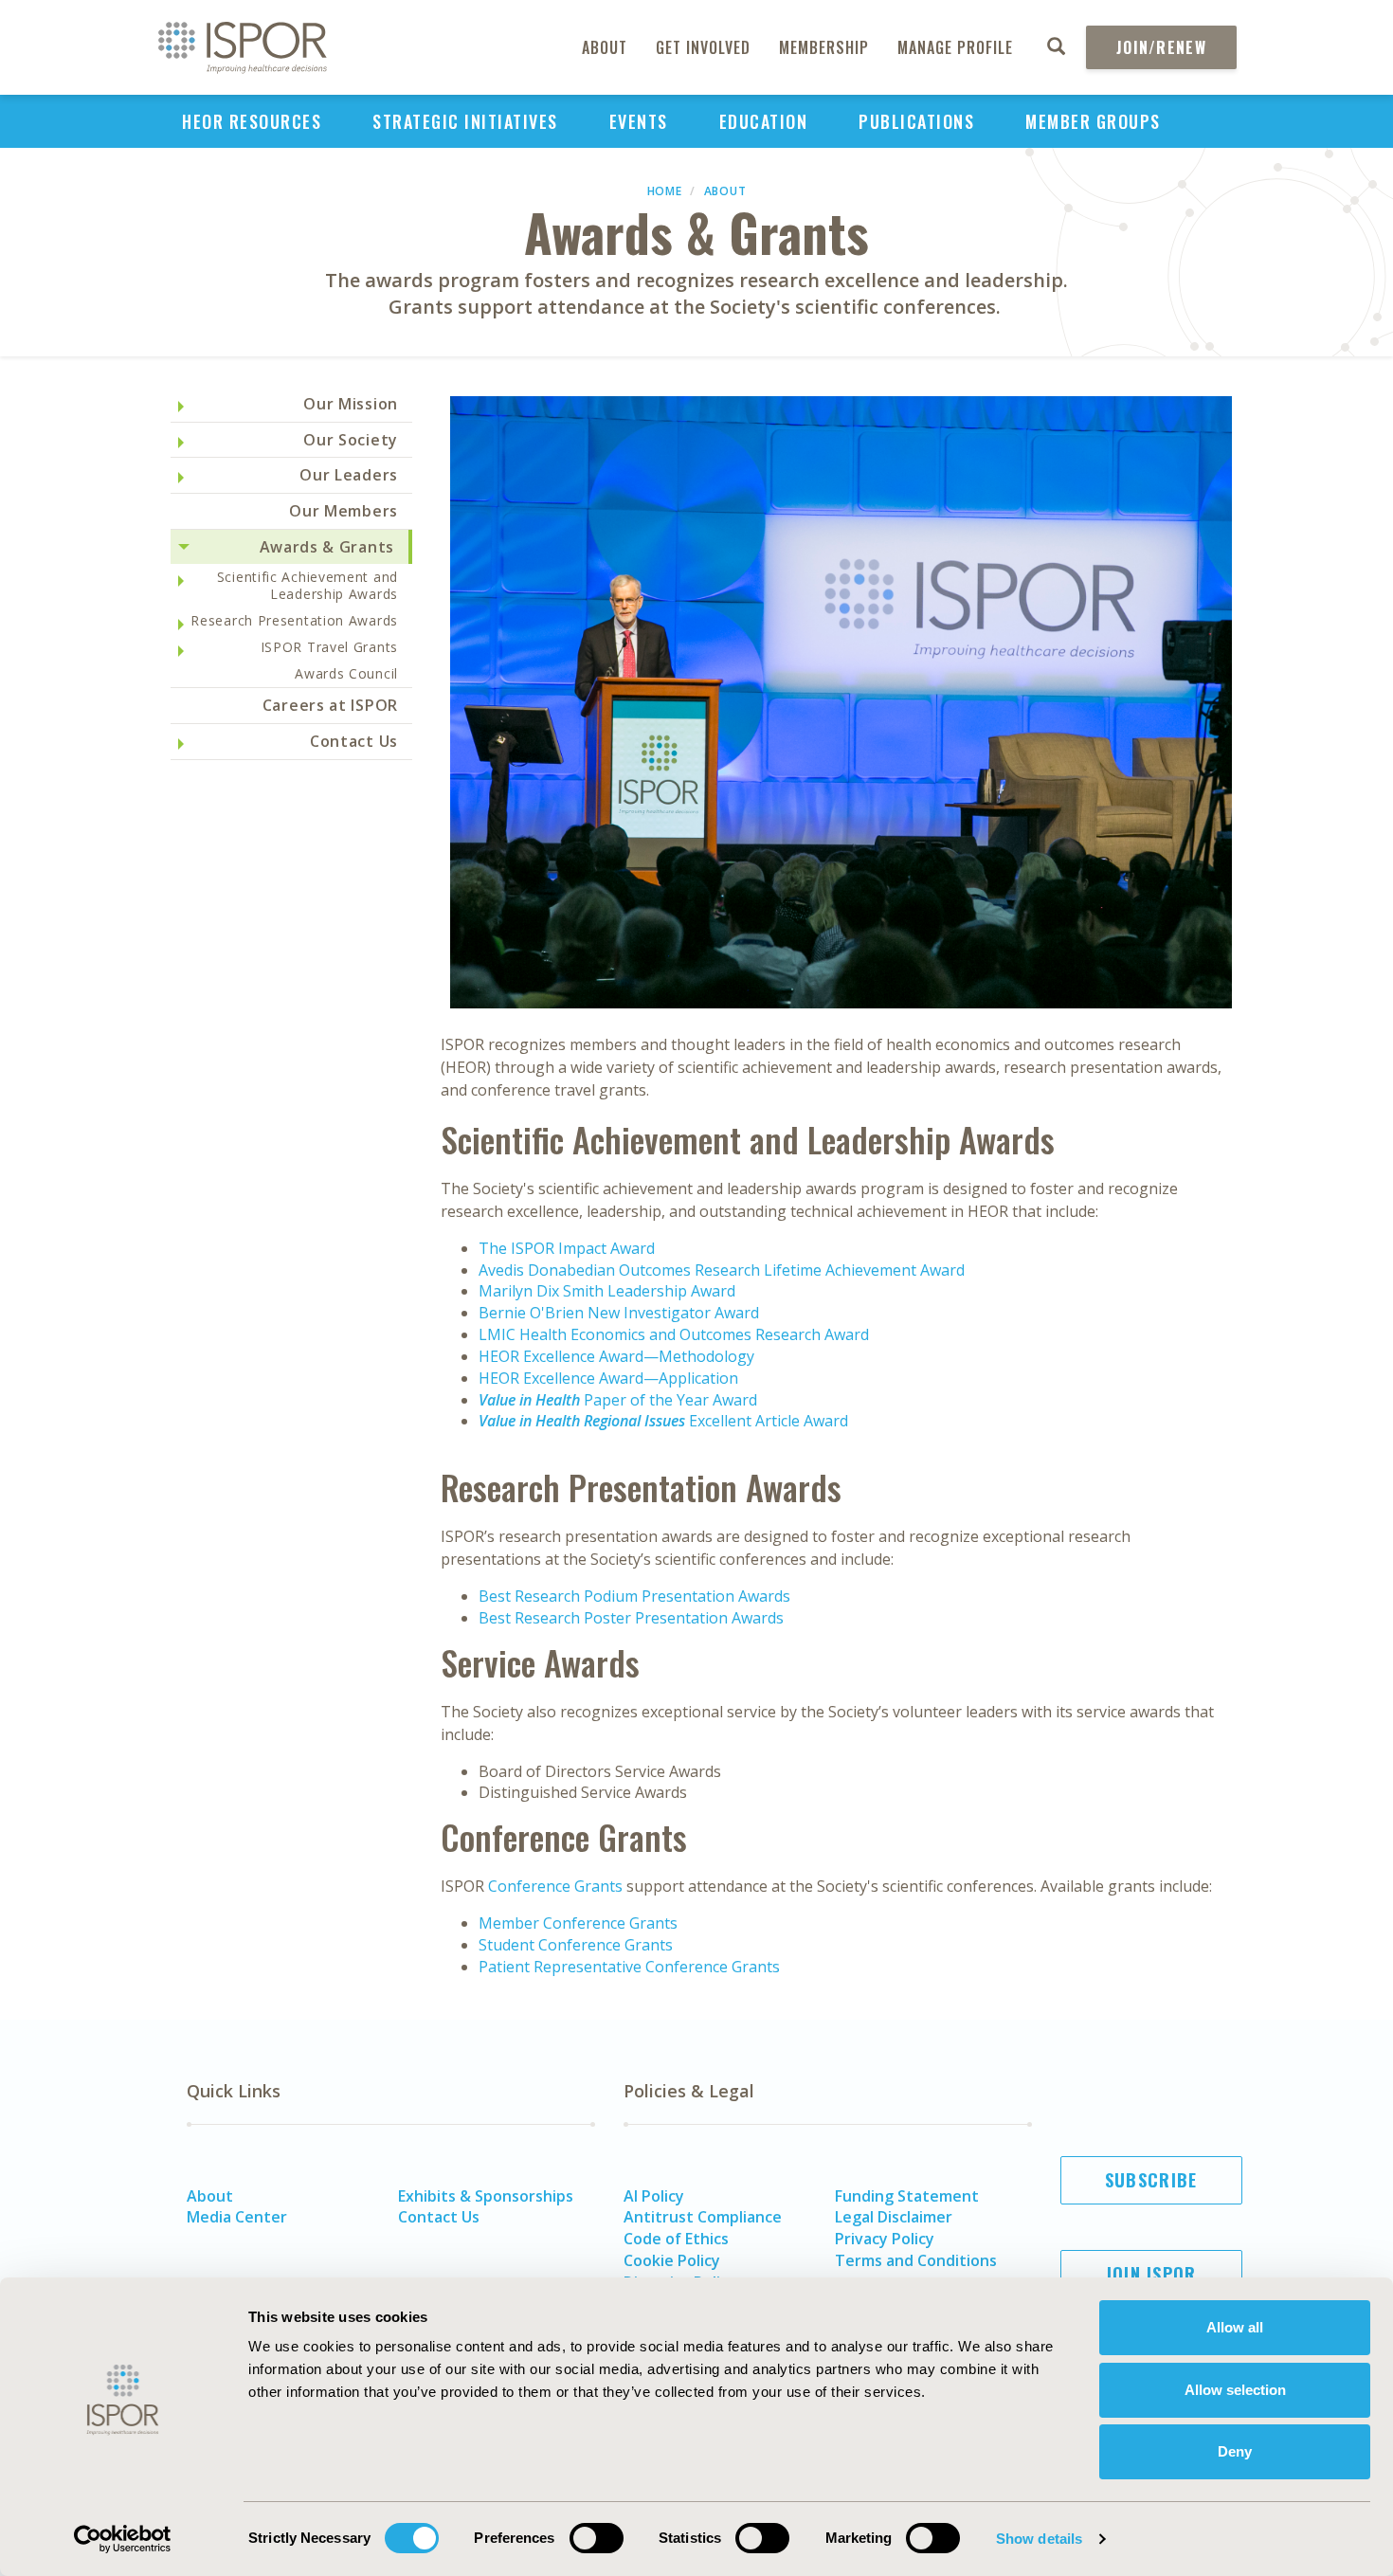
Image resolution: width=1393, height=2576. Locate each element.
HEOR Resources (252, 121)
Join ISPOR (1151, 2274)
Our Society (351, 440)
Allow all (1235, 2327)
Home (665, 191)
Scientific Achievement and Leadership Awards (308, 585)
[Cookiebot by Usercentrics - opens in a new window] (123, 2539)
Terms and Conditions (916, 2260)
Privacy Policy (885, 2239)
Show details (1039, 2539)
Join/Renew (1161, 47)
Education (764, 121)
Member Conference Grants (578, 1923)
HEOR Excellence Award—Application (608, 1378)
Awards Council (346, 673)
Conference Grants (557, 1886)
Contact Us (354, 741)
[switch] (597, 2538)
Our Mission (351, 404)
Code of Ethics (676, 2239)
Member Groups (1093, 121)
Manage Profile (955, 47)
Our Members (344, 511)
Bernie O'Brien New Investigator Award (619, 1313)
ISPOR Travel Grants (329, 647)
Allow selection (1235, 2390)
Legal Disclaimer (894, 2217)
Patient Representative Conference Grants (629, 1967)
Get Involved (703, 47)
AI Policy (654, 2196)
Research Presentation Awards (294, 620)
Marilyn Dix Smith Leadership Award (607, 1291)
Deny (1235, 2451)
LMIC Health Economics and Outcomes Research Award (674, 1334)
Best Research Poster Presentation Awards (631, 1618)
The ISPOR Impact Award (567, 1248)
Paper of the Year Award (618, 1400)
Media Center (237, 2217)
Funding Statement (907, 2196)
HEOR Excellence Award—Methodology (616, 1356)
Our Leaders (349, 475)
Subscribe (1151, 2180)
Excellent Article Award (663, 1421)
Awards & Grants (327, 547)
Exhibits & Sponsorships (486, 2196)
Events (639, 121)
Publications (916, 121)
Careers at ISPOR (330, 705)
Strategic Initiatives (465, 121)
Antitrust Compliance (703, 2217)
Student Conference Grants (576, 1945)
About (605, 47)
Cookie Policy (672, 2260)
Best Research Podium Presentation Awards (634, 1596)
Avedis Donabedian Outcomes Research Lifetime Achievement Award (722, 1270)
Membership (824, 47)
